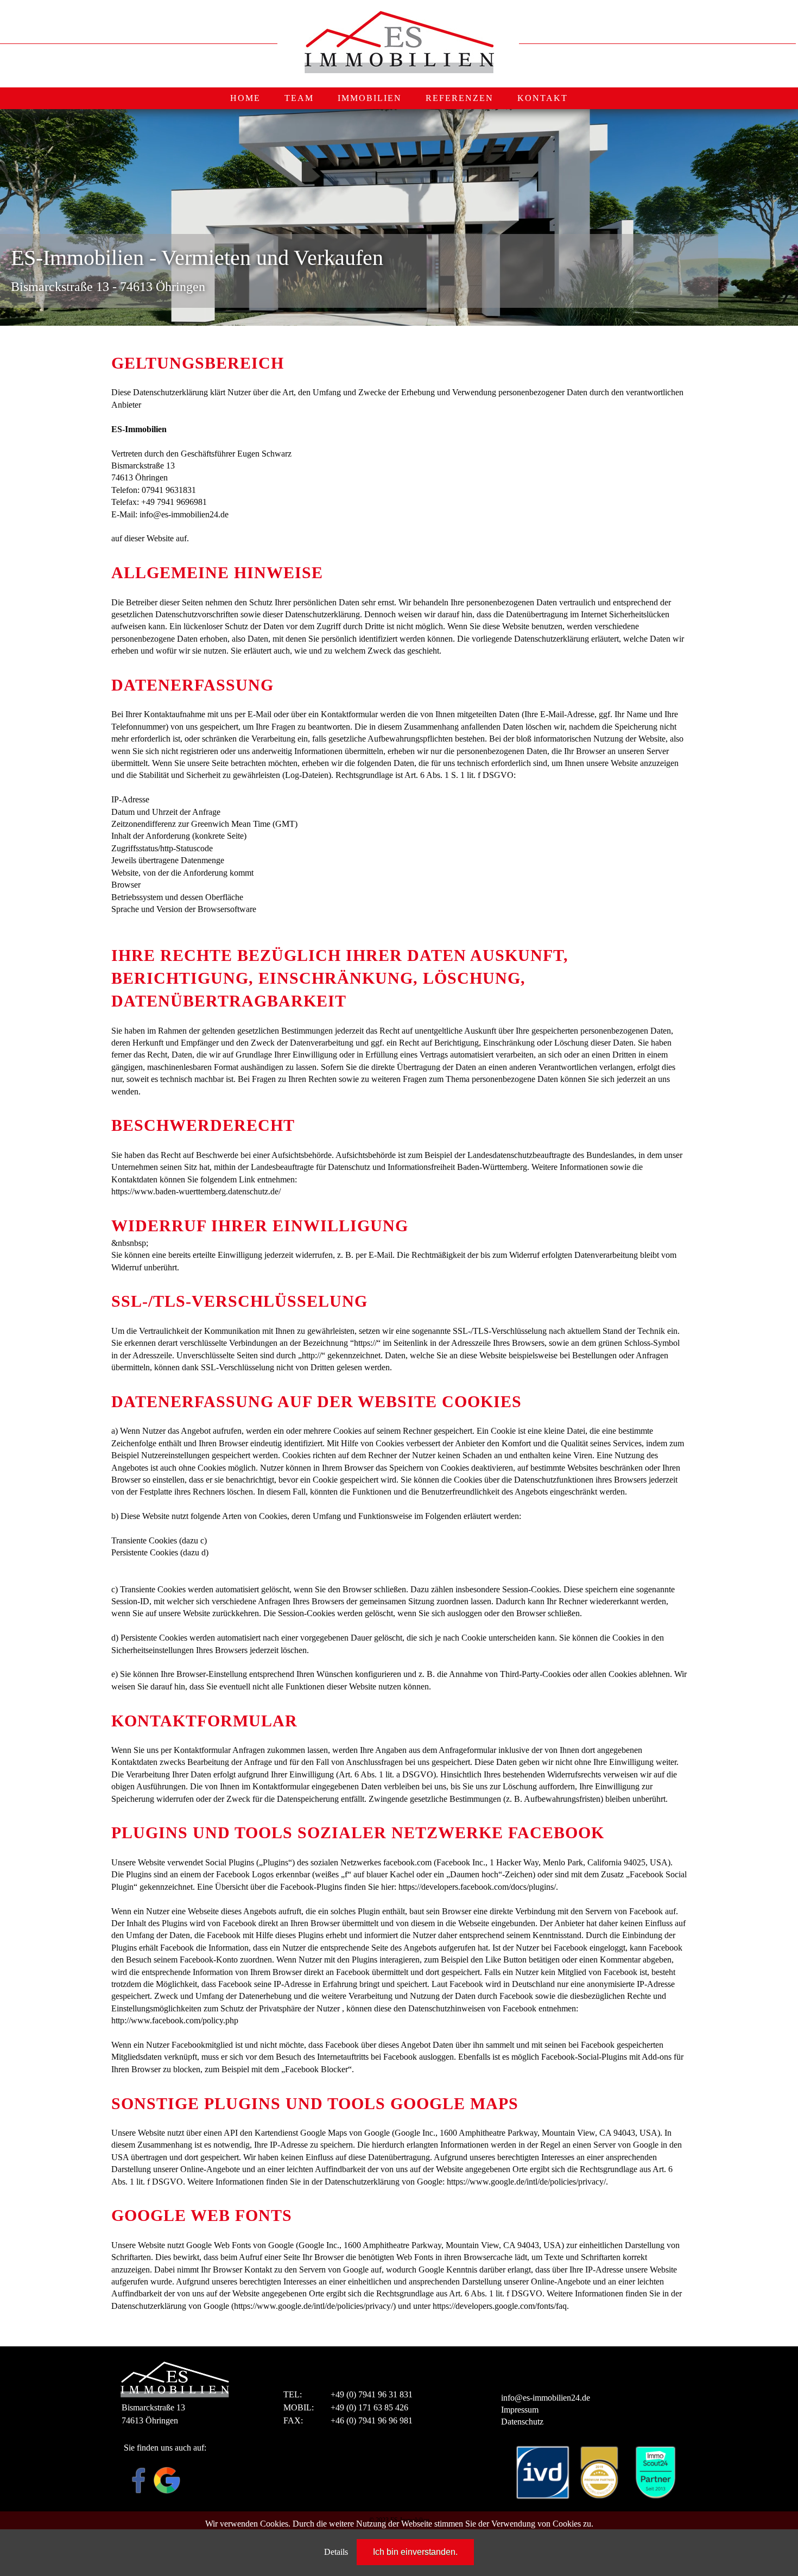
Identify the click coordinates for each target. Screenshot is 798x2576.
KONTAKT (543, 98)
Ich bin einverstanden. (415, 2552)
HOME (245, 98)
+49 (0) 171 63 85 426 (369, 2407)
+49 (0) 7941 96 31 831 (372, 2394)
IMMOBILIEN (370, 98)
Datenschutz (522, 2422)
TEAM (299, 98)
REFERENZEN (460, 98)
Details (336, 2552)
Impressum (520, 2410)
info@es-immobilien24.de (546, 2398)
